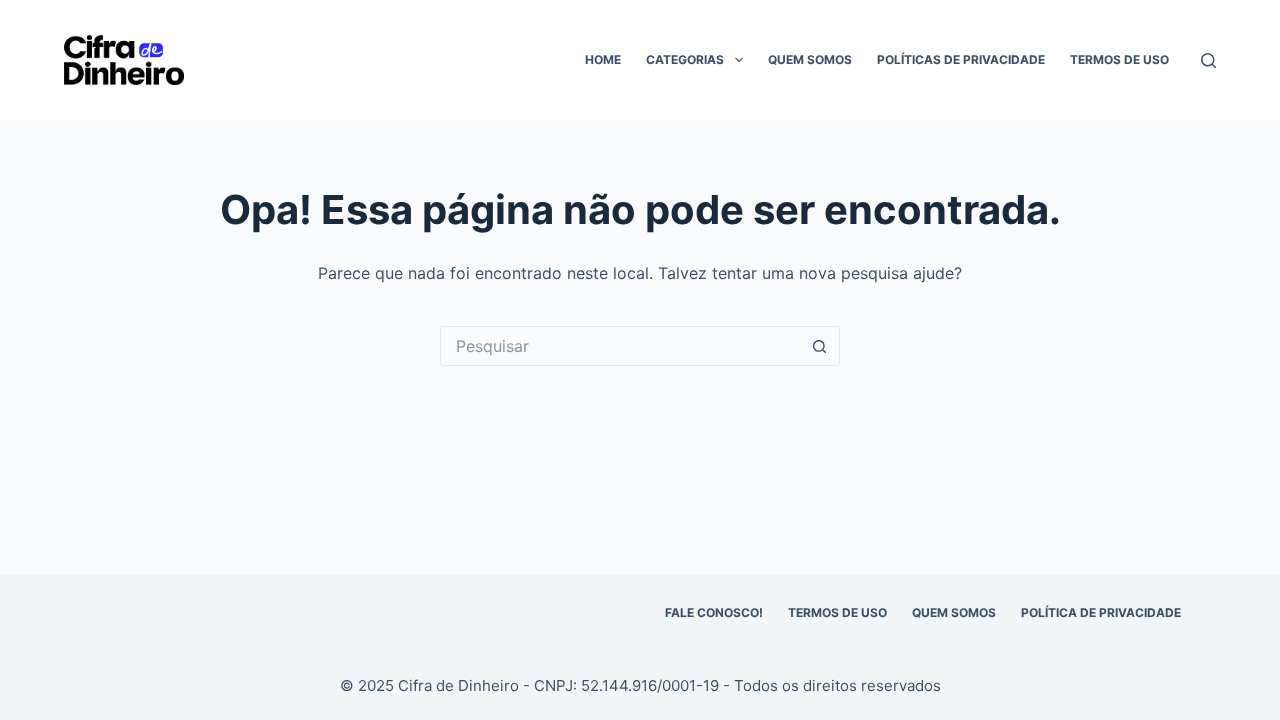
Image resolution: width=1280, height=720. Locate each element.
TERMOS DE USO (837, 612)
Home (603, 59)
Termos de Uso (1119, 59)
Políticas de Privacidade (961, 59)
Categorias (685, 59)
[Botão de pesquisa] (820, 346)
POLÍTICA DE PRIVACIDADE (1101, 612)
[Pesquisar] (1208, 60)
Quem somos (810, 59)
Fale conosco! (714, 612)
